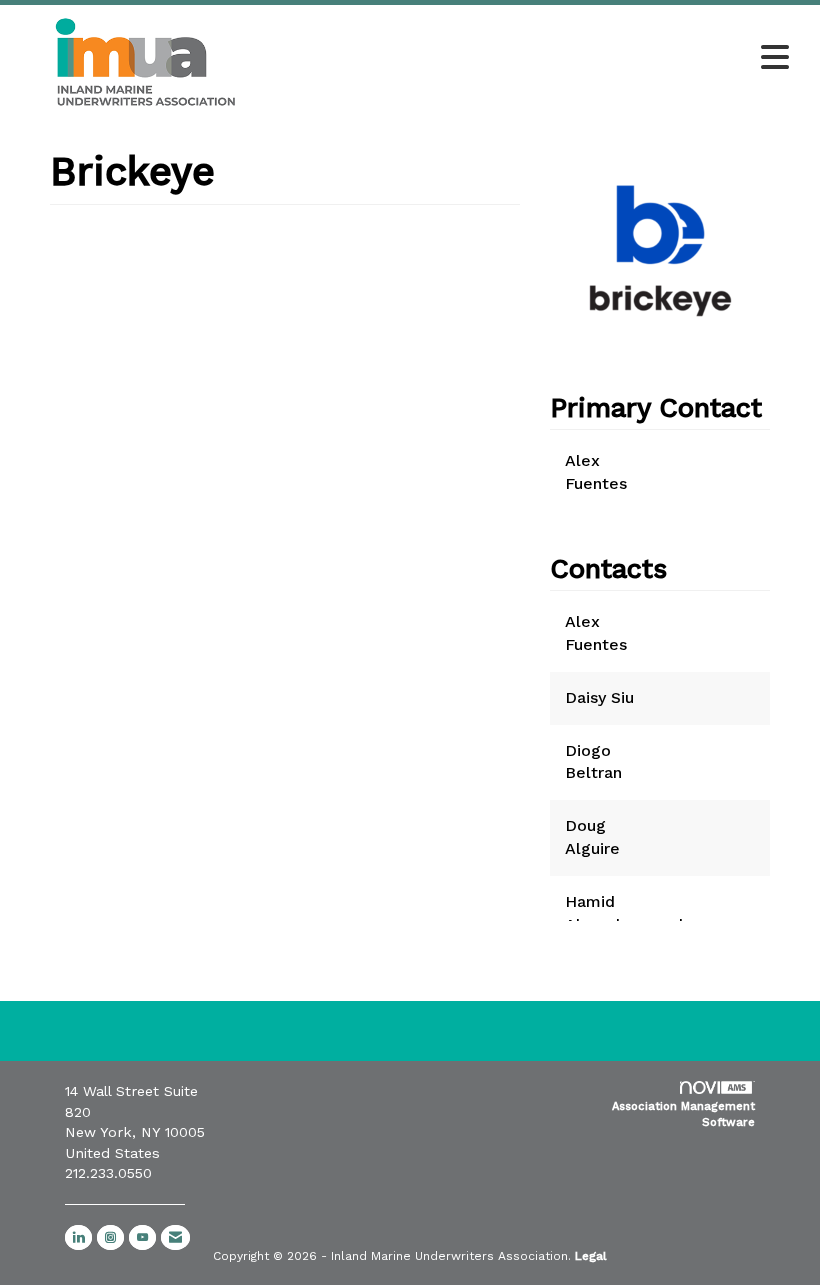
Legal (591, 1256)
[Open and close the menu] (537, 59)
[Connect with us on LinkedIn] (78, 1237)
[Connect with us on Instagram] (110, 1237)
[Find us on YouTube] (142, 1237)
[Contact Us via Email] (175, 1237)
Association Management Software (683, 1114)
